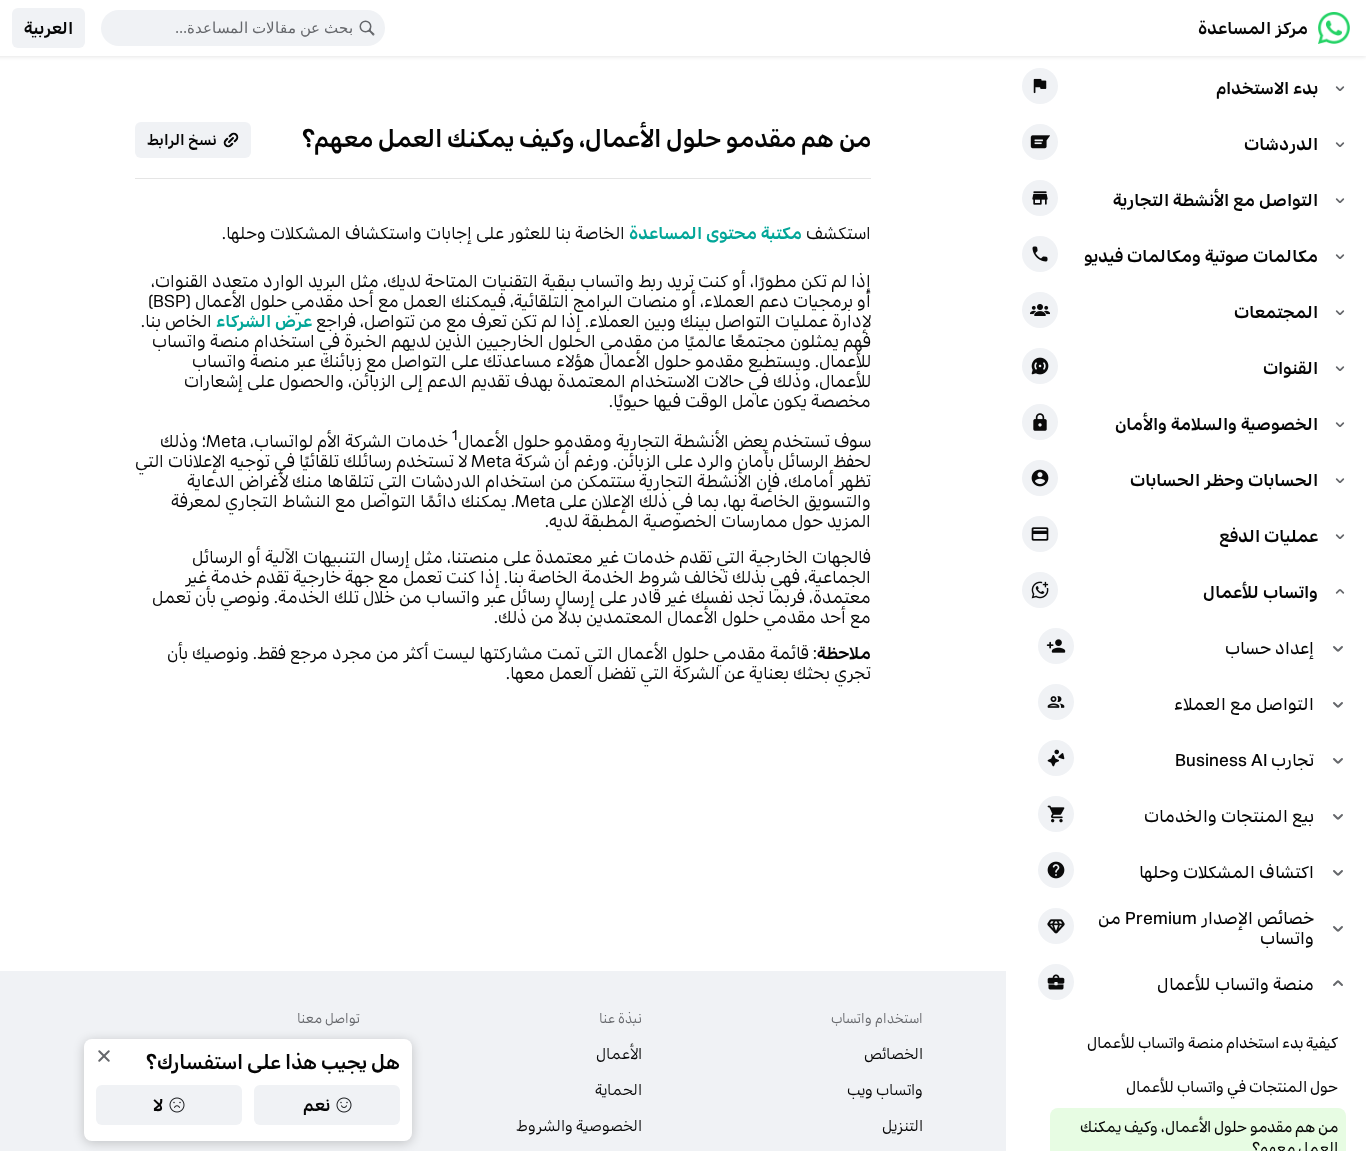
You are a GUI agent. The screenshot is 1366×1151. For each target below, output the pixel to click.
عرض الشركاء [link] (264, 321)
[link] (1274, 28)
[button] (48, 28)
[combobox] (230, 28)
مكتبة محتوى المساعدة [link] (715, 233)
